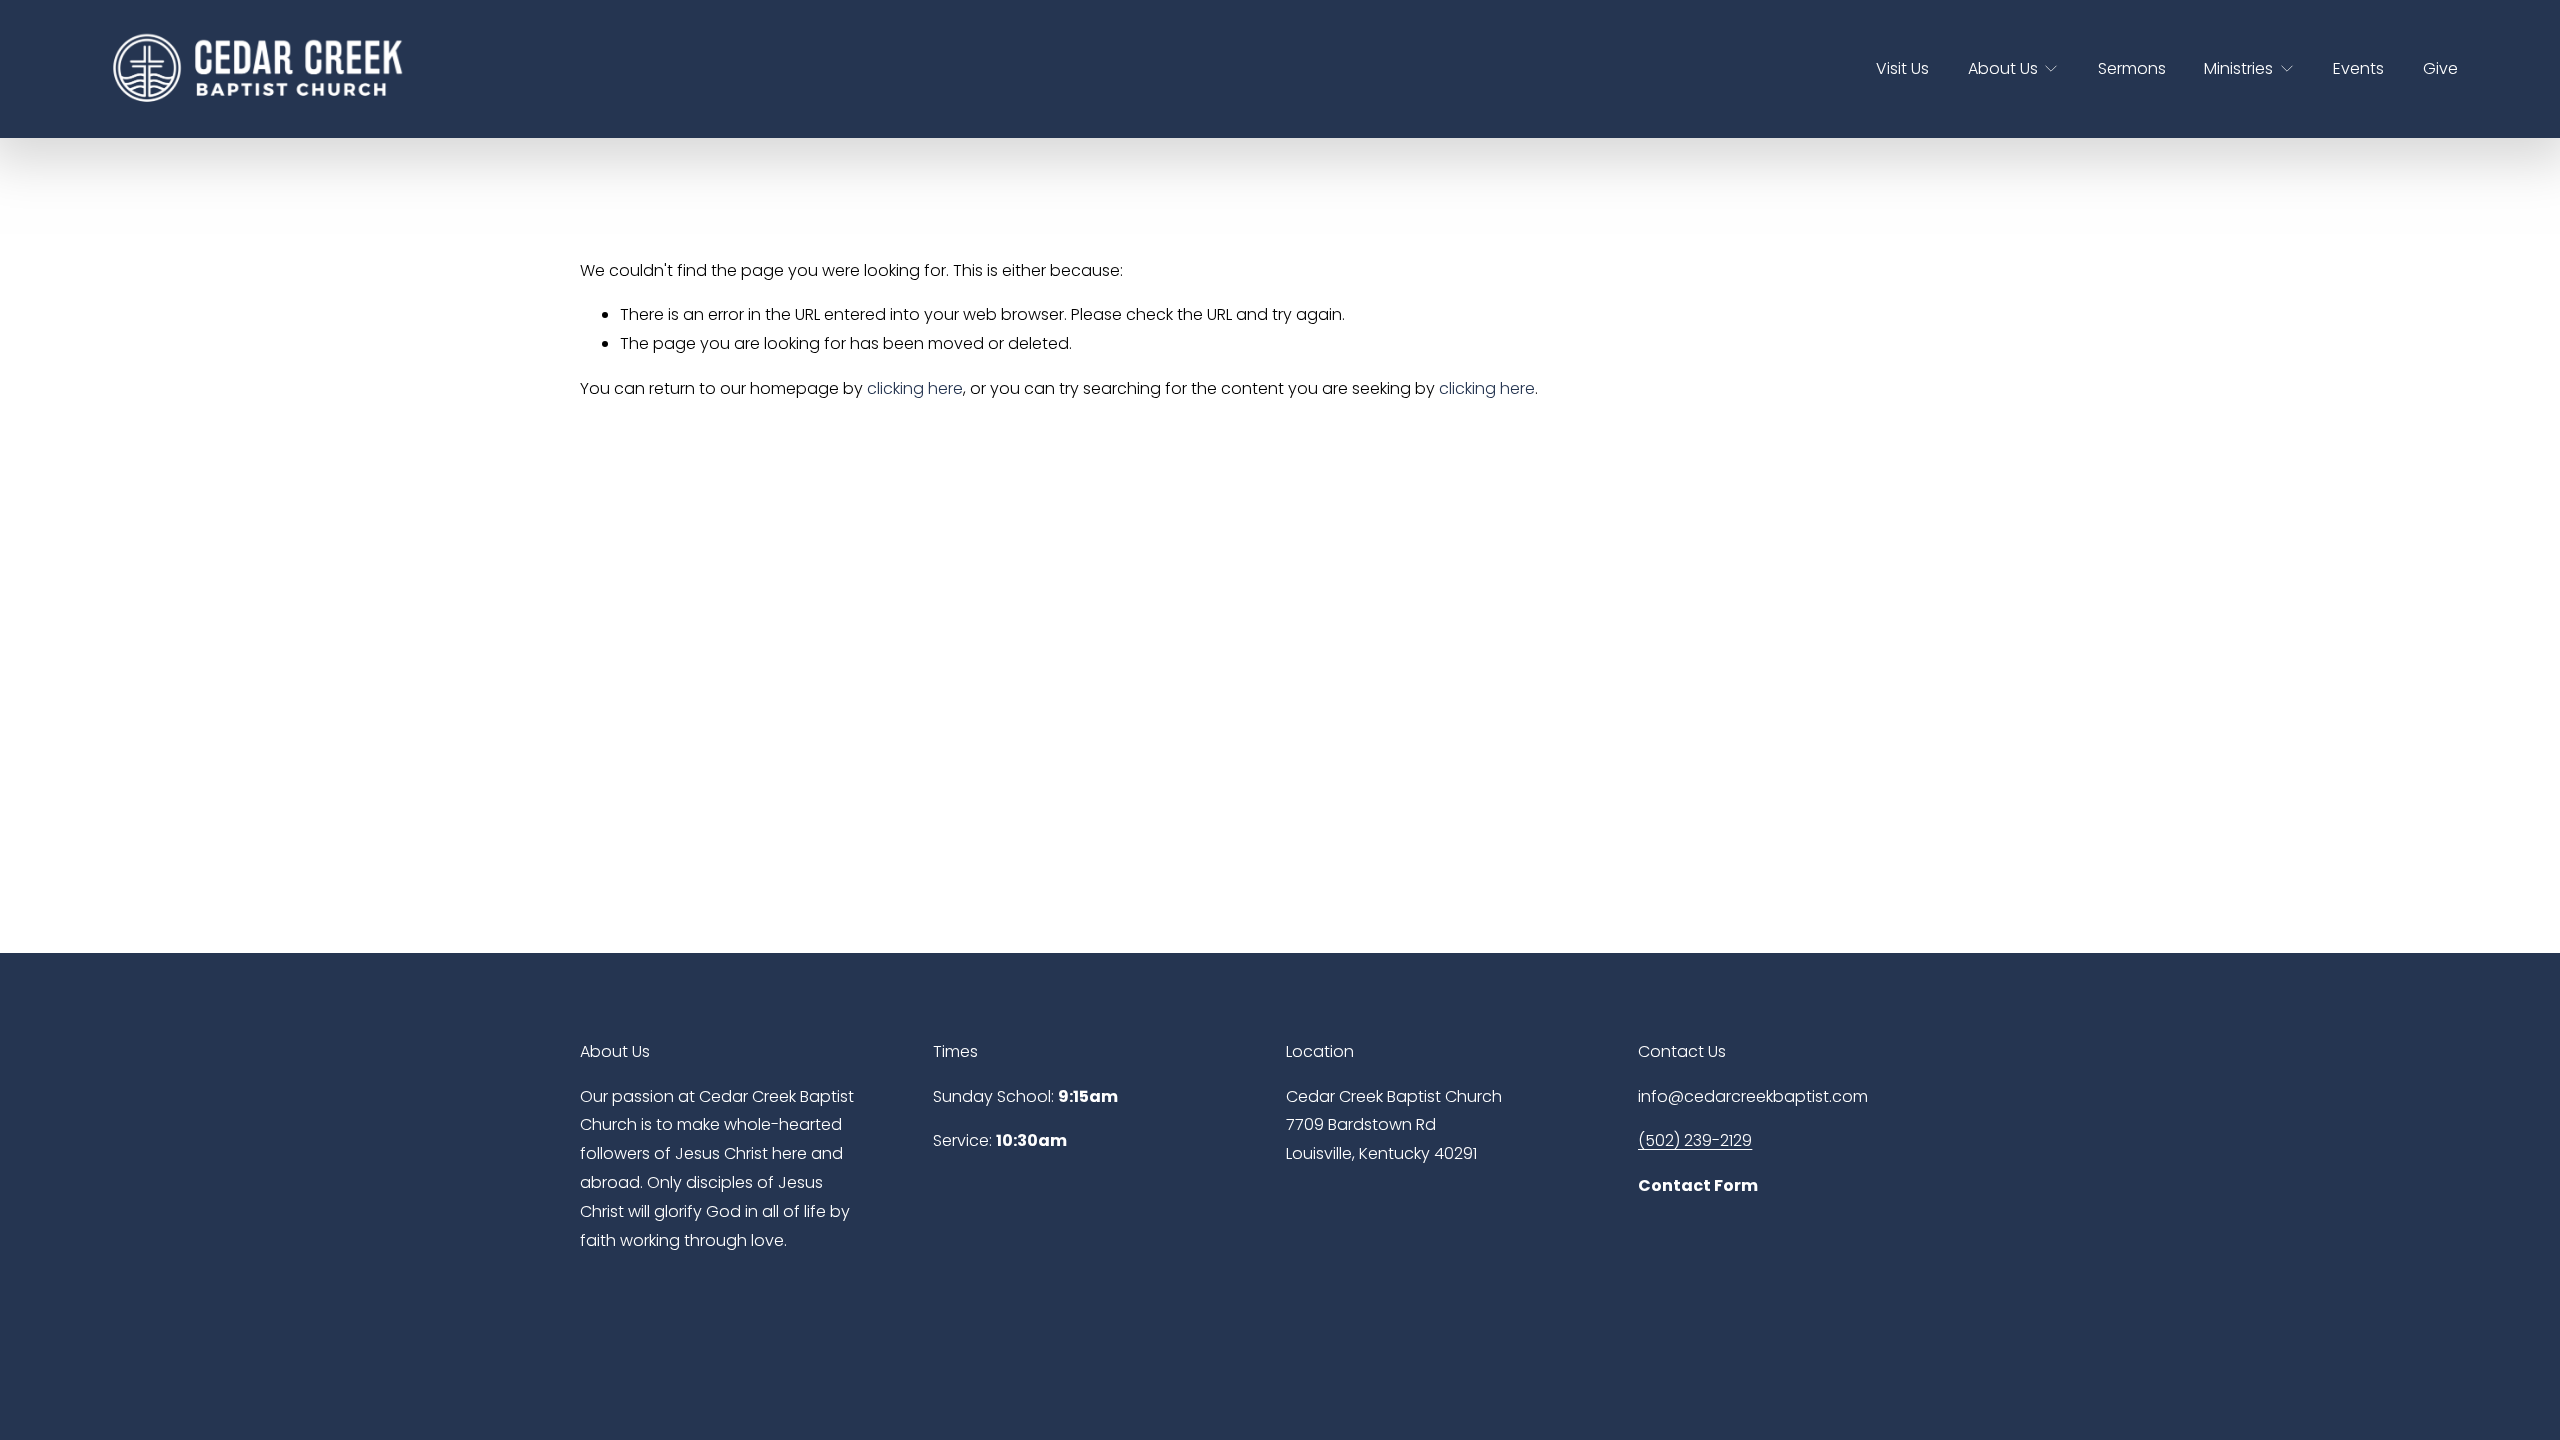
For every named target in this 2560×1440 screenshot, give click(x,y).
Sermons (2132, 68)
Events (2358, 68)
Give (2440, 68)
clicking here (915, 388)
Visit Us (1902, 68)
